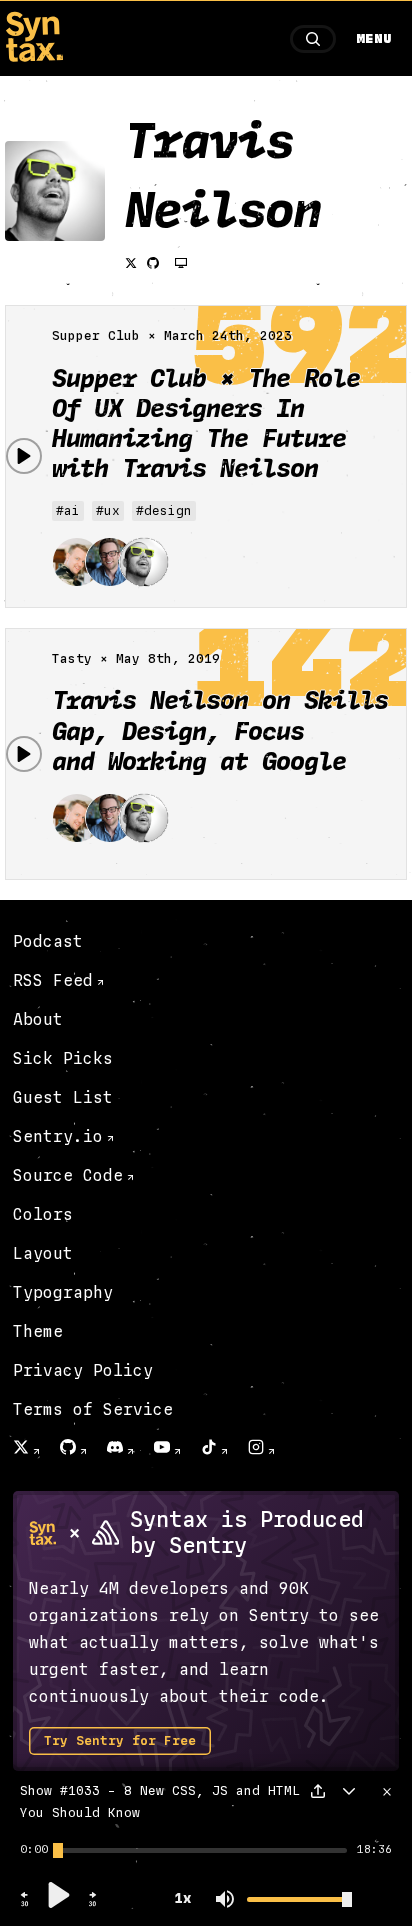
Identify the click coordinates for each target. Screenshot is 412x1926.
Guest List (63, 1097)
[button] (25, 1904)
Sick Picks (63, 1058)
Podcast (48, 941)
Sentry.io (58, 1136)
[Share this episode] (318, 1791)
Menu (374, 39)
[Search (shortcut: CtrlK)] (313, 39)
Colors (43, 1214)
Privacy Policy (83, 1370)
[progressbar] (34, 1850)
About (38, 1019)
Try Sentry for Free (120, 1741)
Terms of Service (93, 1409)
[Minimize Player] (349, 1791)
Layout (43, 1253)
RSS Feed (53, 980)
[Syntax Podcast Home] (34, 56)
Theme (38, 1331)
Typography (63, 1292)
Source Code (68, 1175)
